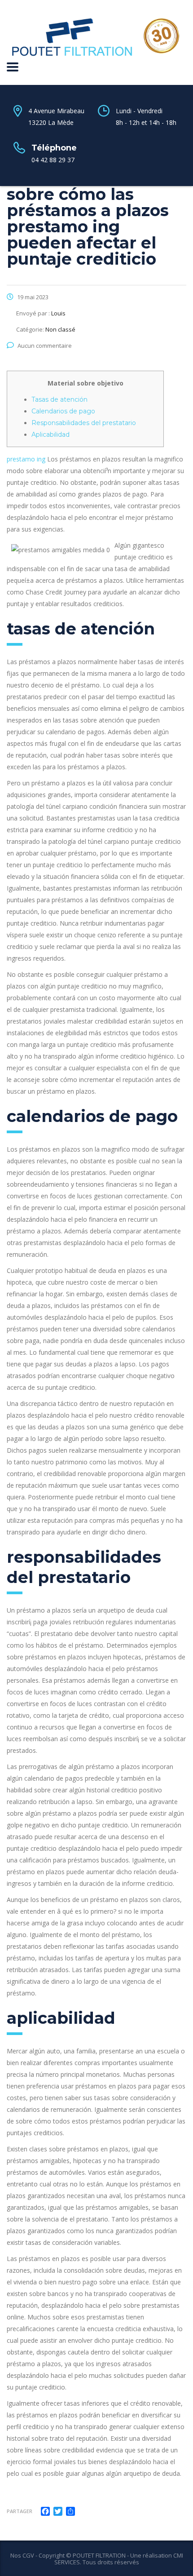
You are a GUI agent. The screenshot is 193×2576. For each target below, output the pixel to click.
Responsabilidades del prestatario (84, 423)
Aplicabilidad (50, 435)
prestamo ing (26, 459)
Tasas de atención (59, 399)
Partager (20, 2511)
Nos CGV (22, 2555)
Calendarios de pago (63, 411)
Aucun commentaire (45, 346)
